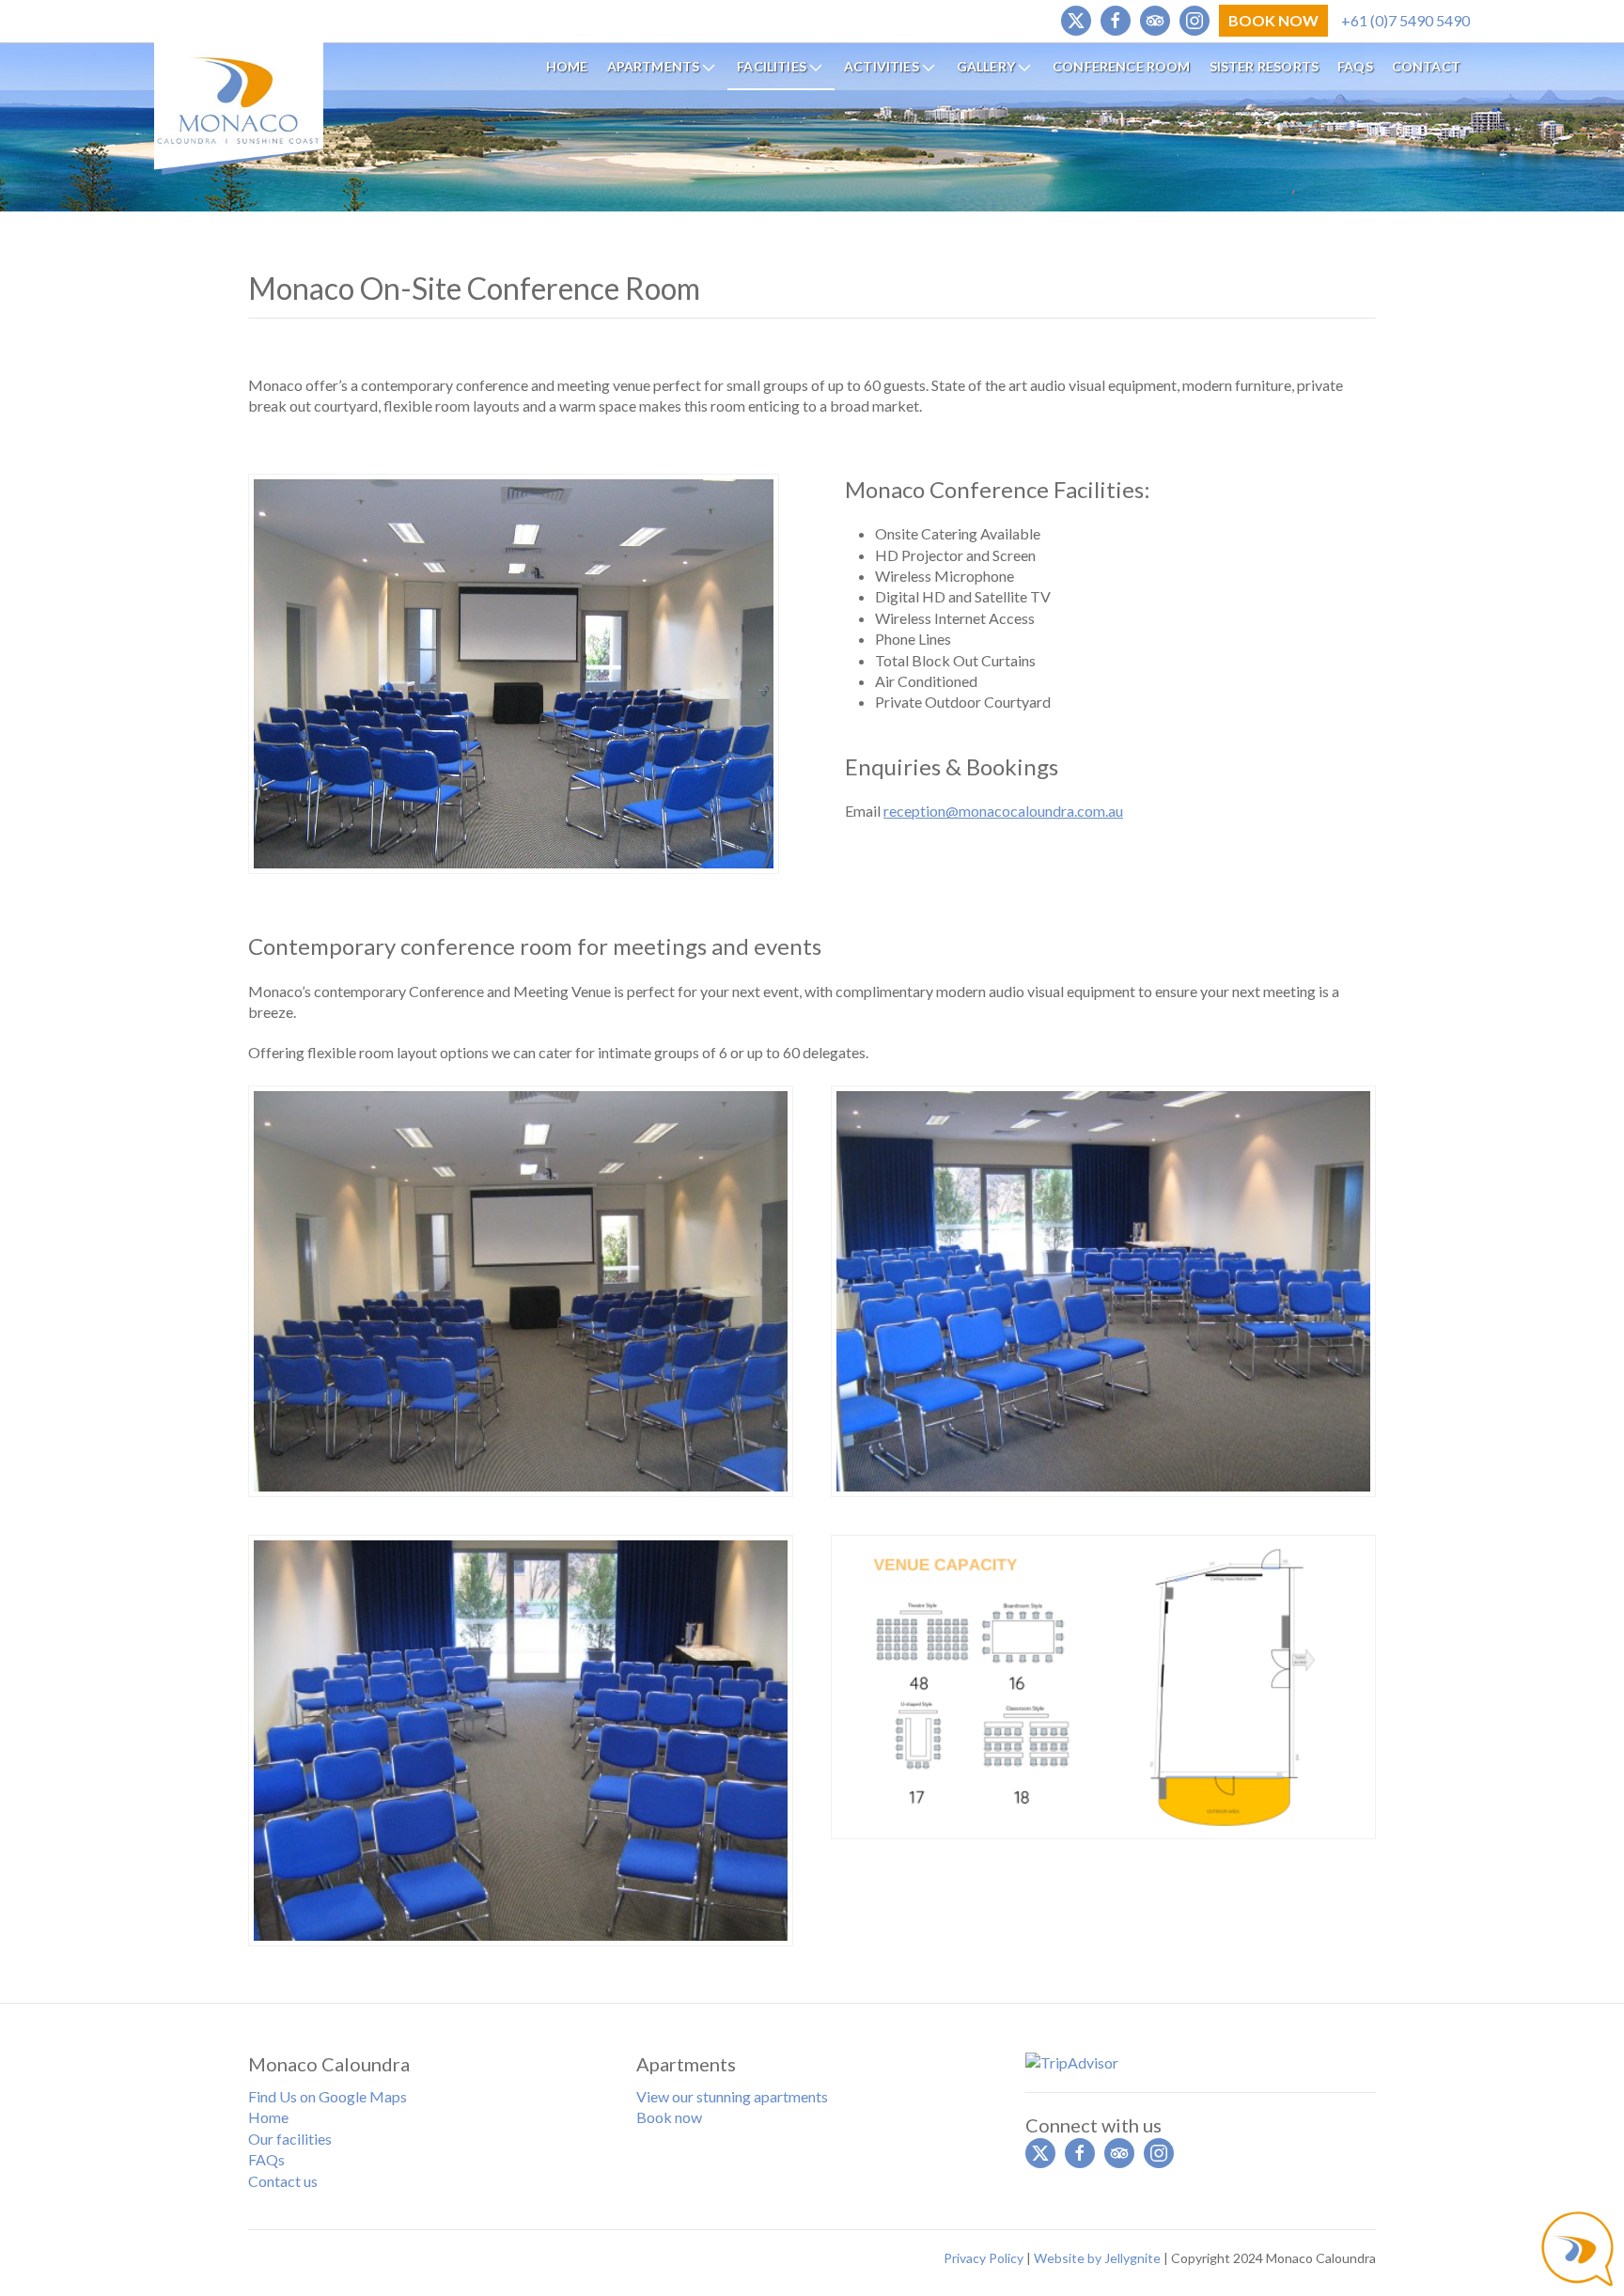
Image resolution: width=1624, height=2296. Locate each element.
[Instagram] (1195, 21)
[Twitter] (1076, 21)
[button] (521, 1289)
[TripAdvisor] (1155, 21)
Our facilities (290, 2139)
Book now (669, 2117)
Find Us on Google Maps (328, 2096)
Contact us (283, 2181)
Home (268, 2117)
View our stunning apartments (732, 2096)
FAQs (266, 2159)
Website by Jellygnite (1097, 2258)
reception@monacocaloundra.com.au (1003, 811)
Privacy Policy (984, 2258)
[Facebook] (1116, 21)
